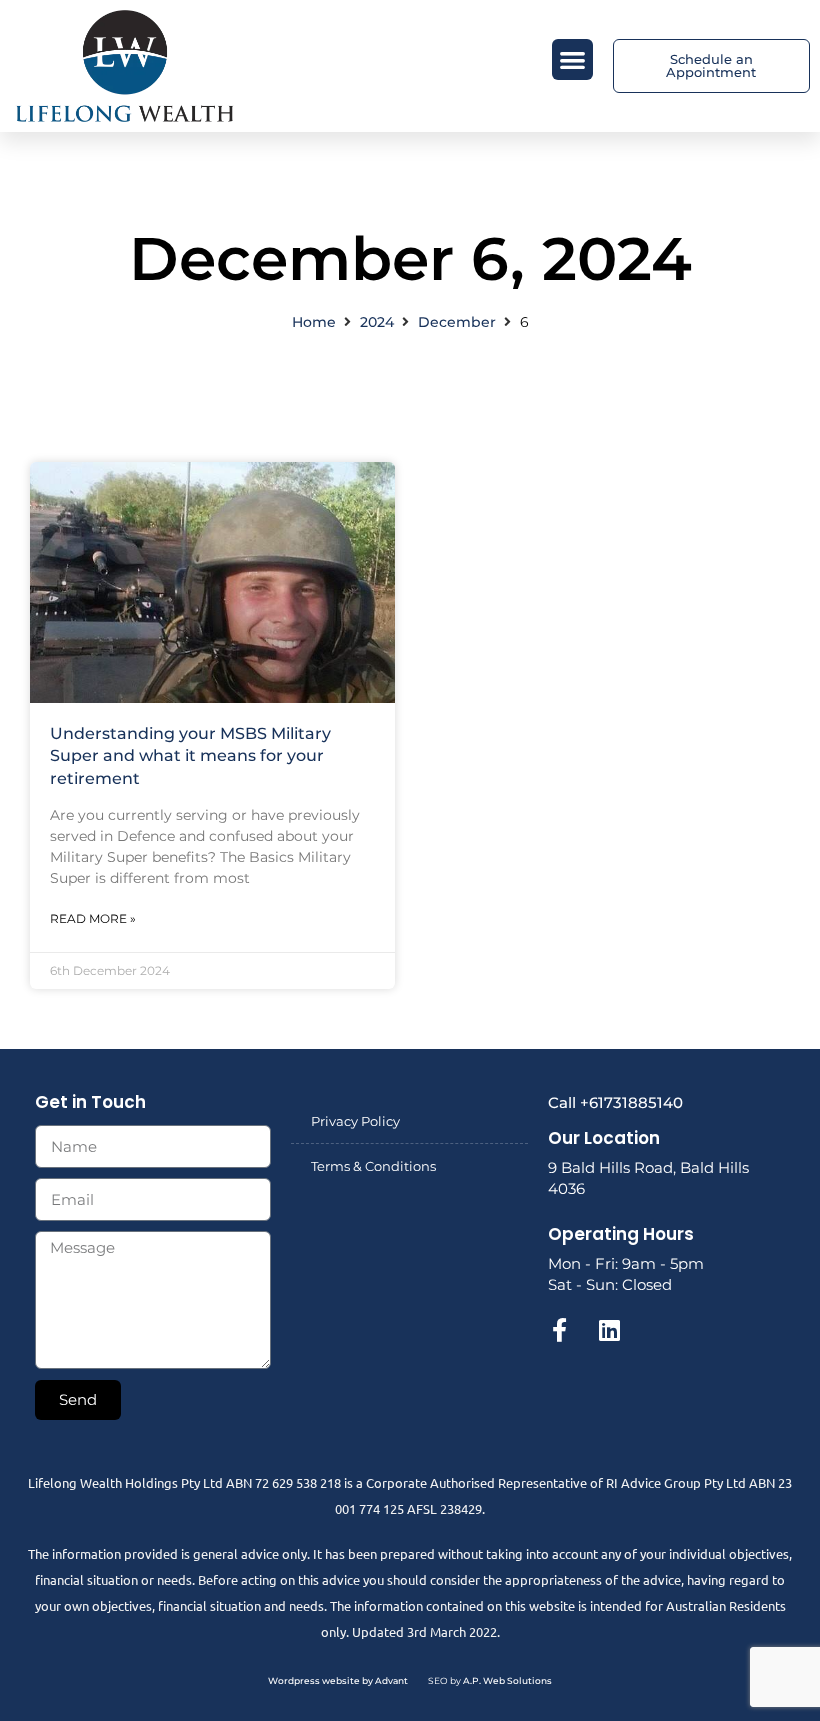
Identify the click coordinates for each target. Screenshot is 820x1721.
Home (314, 322)
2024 (377, 322)
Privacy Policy (355, 1121)
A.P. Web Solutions (507, 1680)
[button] (572, 59)
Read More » (93, 918)
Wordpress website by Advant (338, 1680)
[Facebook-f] (560, 1330)
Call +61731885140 (615, 1102)
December (457, 322)
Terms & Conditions (373, 1166)
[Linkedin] (610, 1330)
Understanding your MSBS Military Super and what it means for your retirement (190, 756)
